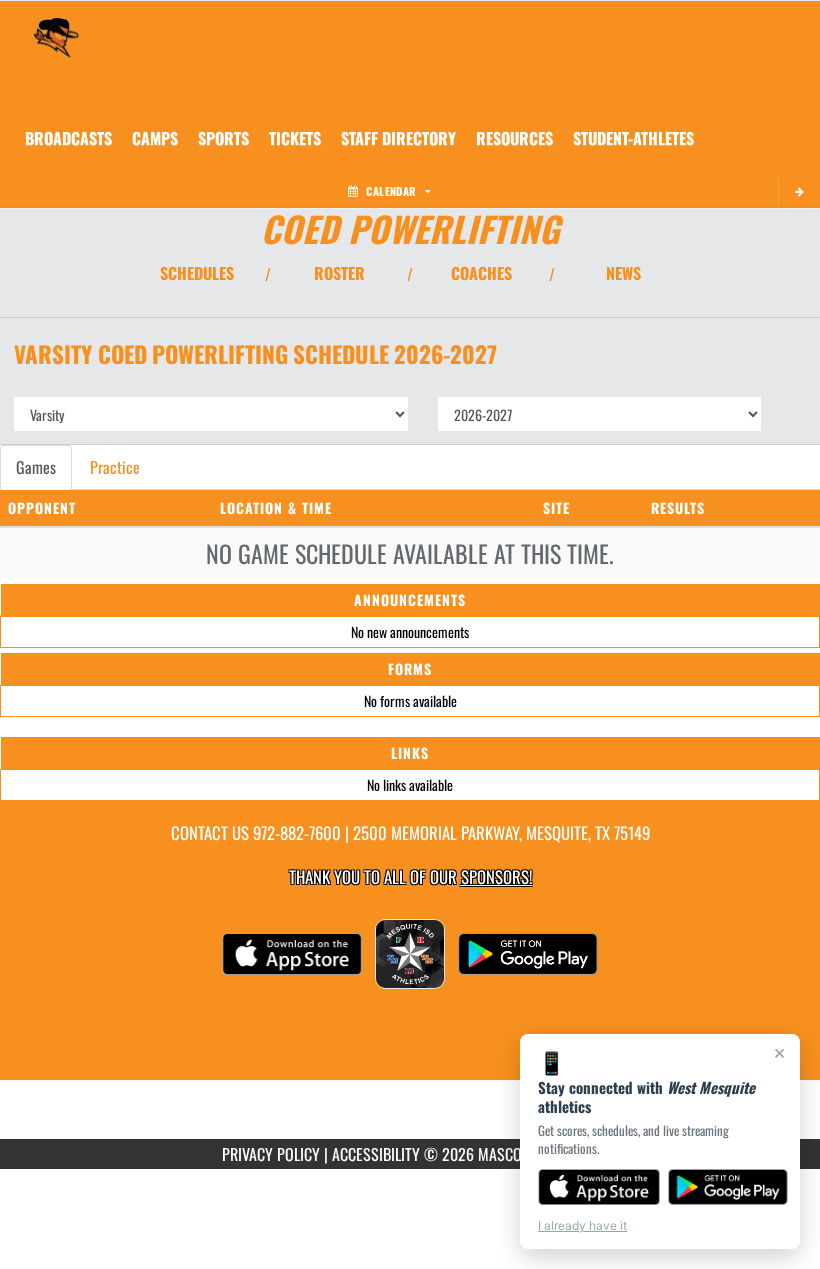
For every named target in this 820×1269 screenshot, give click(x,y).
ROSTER (339, 273)
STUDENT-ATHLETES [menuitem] (633, 138)
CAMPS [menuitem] (155, 138)
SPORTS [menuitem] (223, 138)
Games (36, 467)
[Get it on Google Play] (728, 1187)
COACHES (481, 273)
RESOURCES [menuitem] (514, 138)
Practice (115, 467)
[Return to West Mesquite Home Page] (56, 26)
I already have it (582, 1225)
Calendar (391, 191)
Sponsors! (496, 876)
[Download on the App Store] (599, 1187)
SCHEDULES (197, 273)
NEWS (623, 273)
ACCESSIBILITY (376, 1154)
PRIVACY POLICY (271, 1154)
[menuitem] (68, 138)
